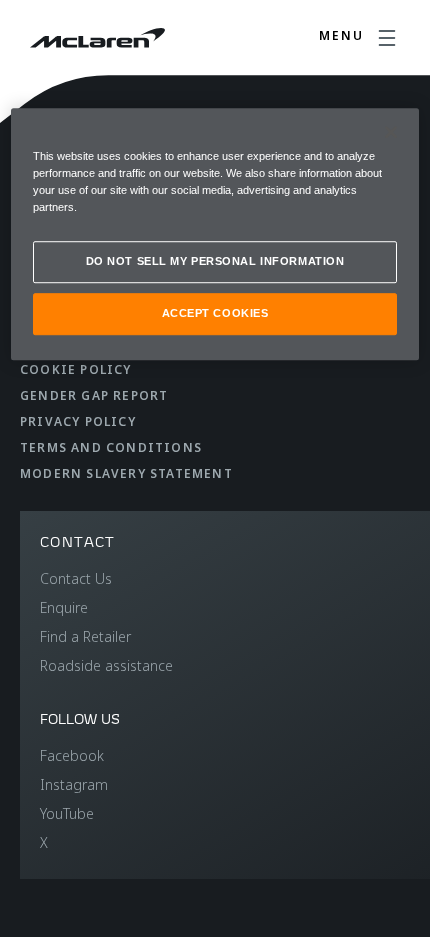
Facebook (72, 755)
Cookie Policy (76, 369)
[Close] (391, 132)
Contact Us (76, 578)
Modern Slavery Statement (126, 473)
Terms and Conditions (111, 447)
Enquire (64, 607)
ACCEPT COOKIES (215, 313)
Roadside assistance (106, 665)
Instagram (74, 784)
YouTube (67, 813)
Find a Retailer (85, 636)
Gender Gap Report (94, 395)
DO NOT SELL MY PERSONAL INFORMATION (215, 261)
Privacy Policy (78, 421)
